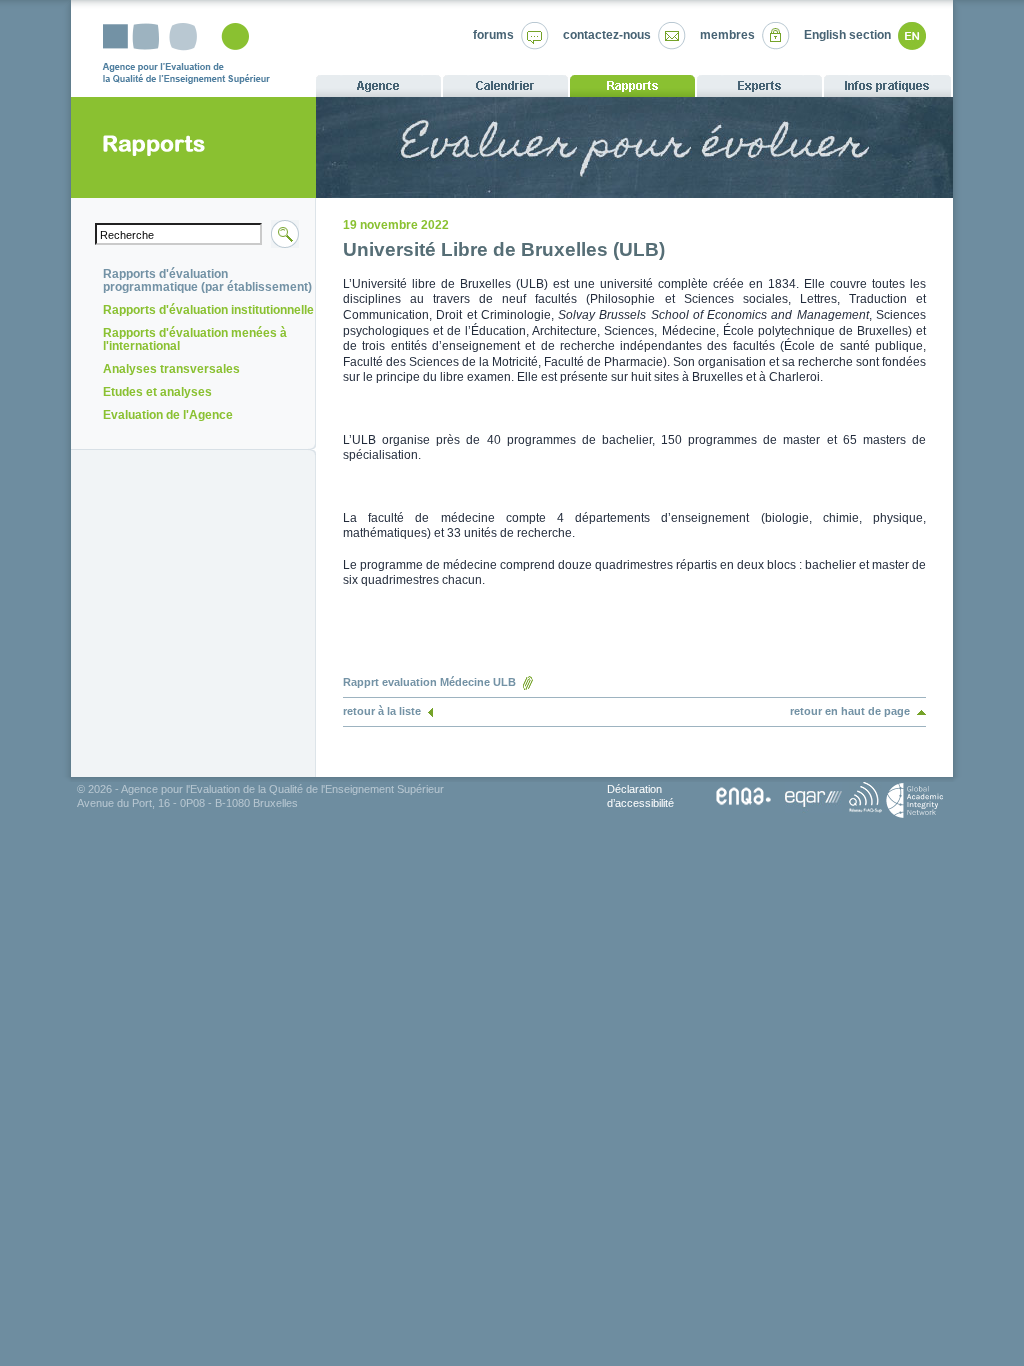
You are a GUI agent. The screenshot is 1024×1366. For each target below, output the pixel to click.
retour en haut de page (850, 711)
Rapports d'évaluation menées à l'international (195, 339)
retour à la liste (382, 711)
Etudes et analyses (157, 392)
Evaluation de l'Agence (168, 415)
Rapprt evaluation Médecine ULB (429, 682)
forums (493, 35)
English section (847, 35)
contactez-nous (607, 35)
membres (727, 35)
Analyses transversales (171, 369)
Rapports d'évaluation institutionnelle (208, 310)
